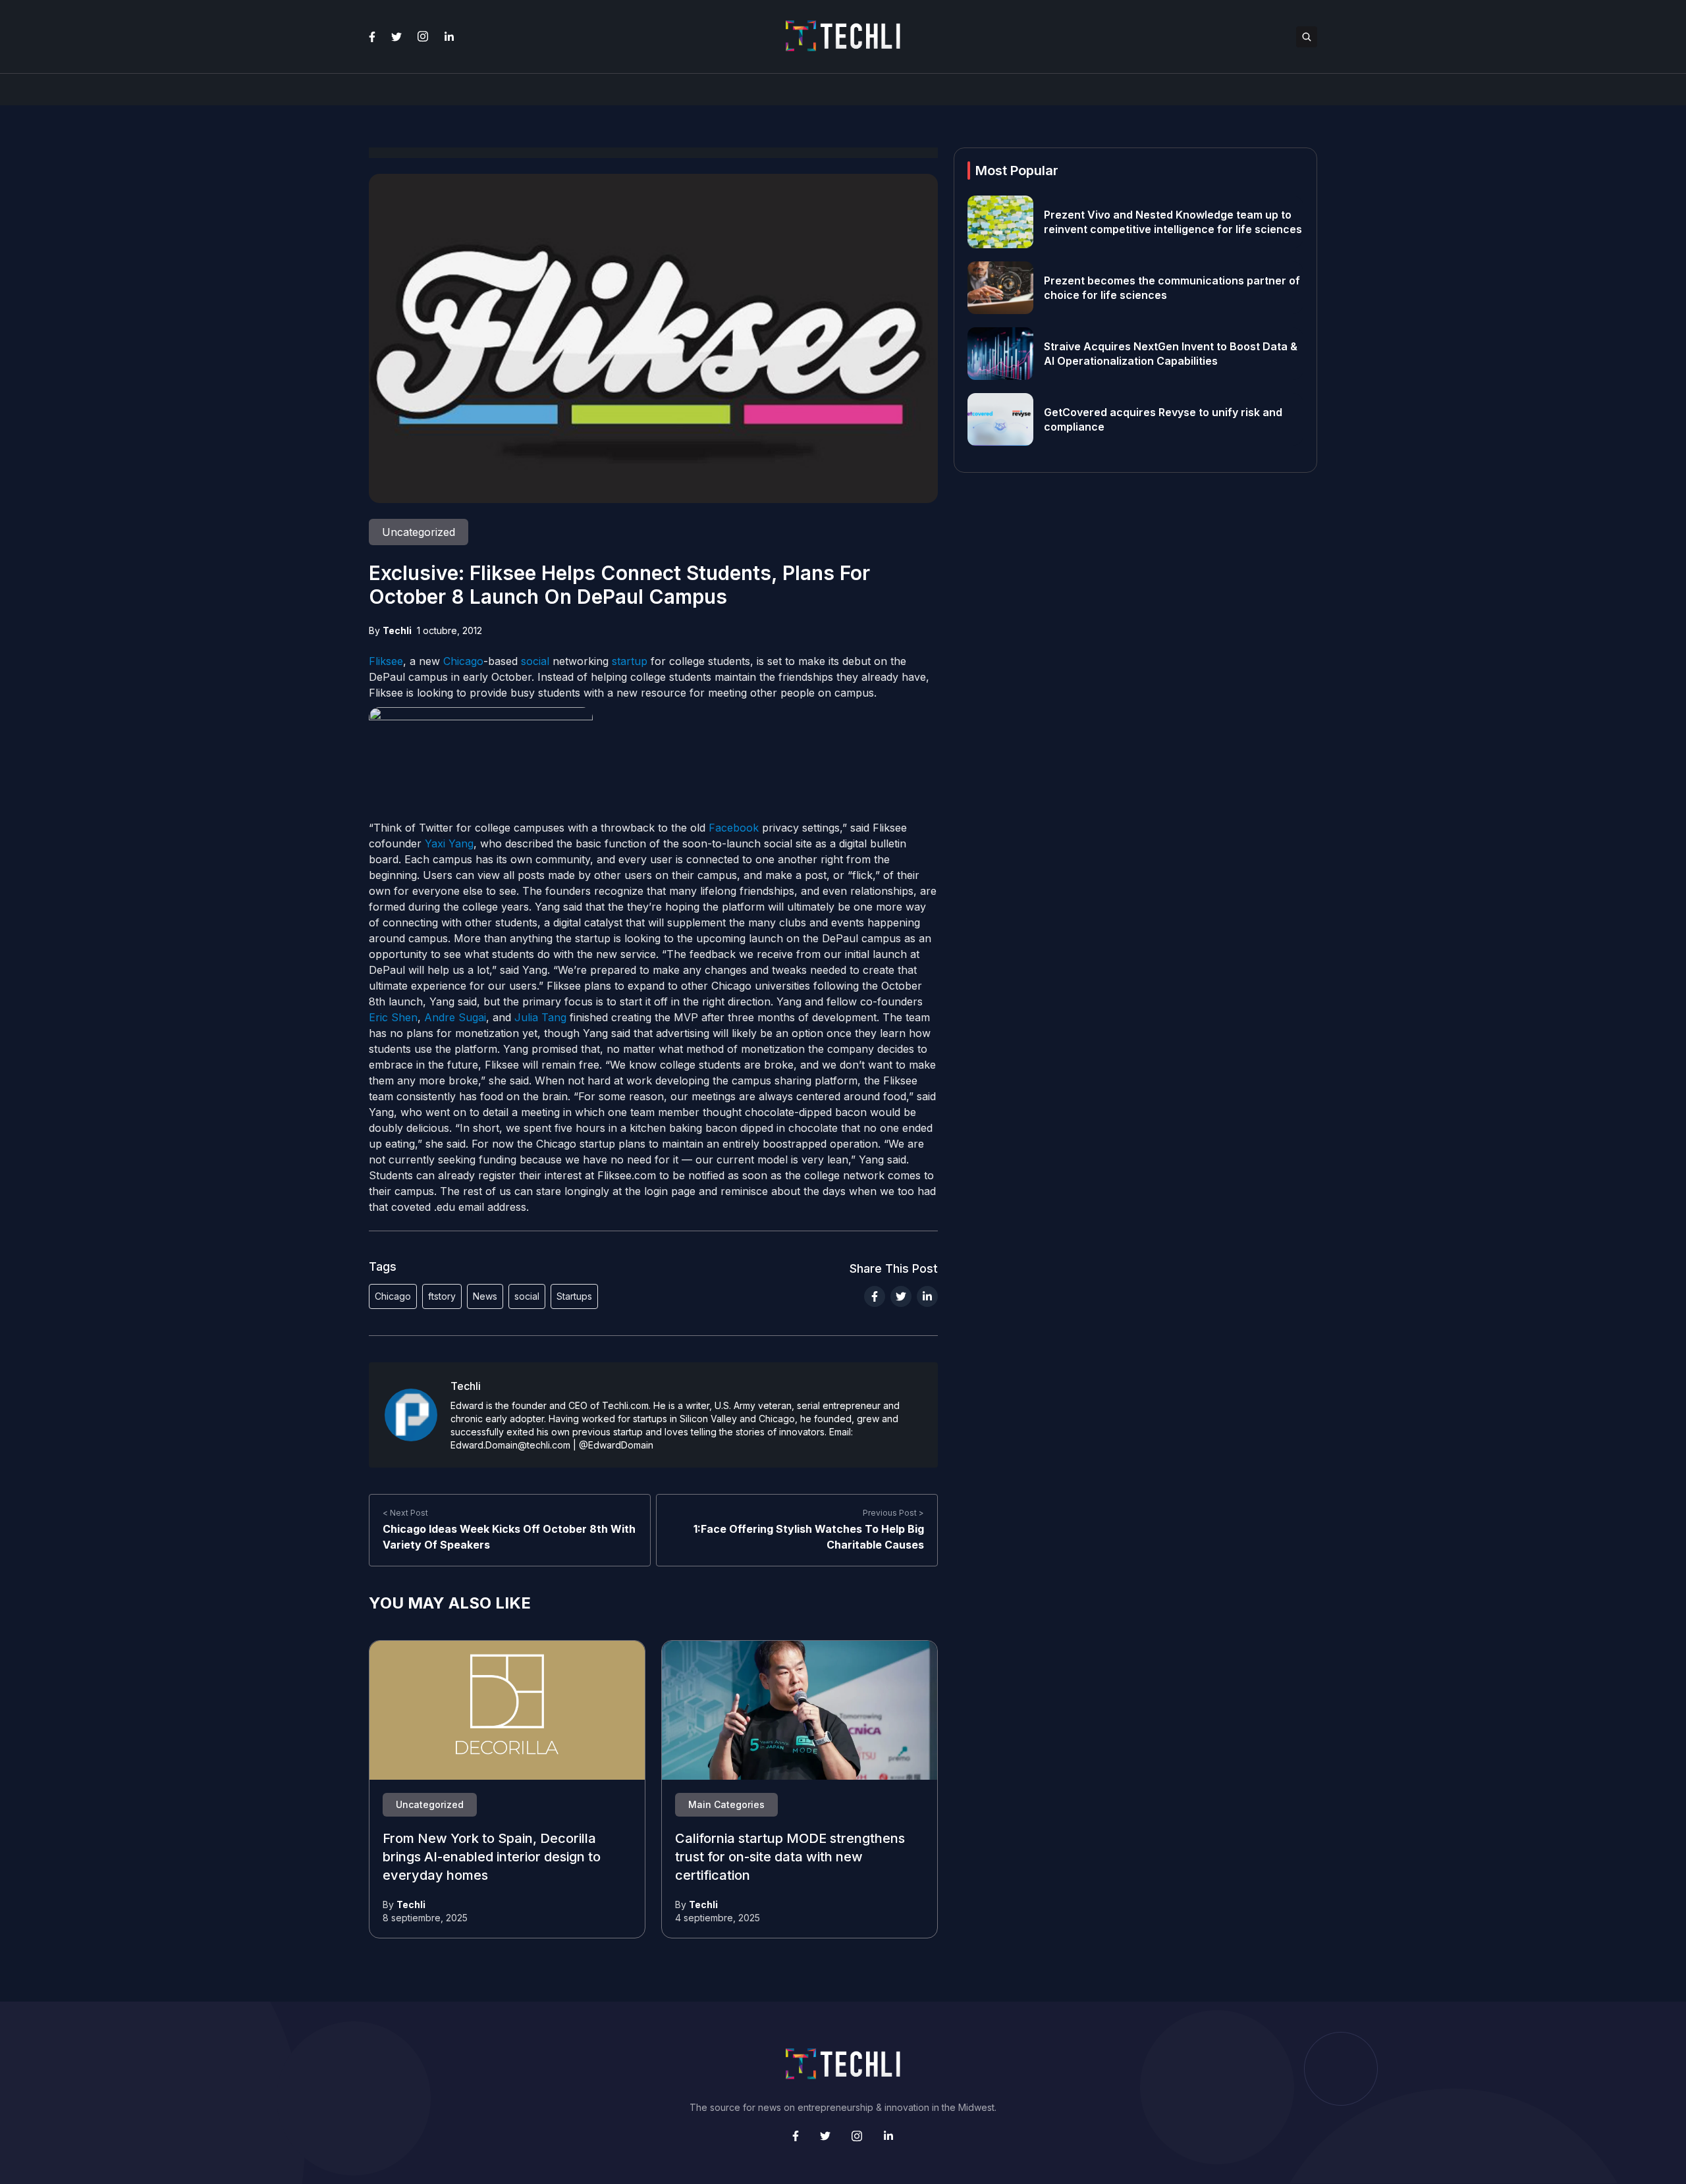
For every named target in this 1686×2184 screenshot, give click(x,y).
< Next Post (405, 1513)
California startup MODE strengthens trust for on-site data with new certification (790, 1857)
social (535, 661)
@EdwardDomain (616, 1445)
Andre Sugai (455, 1017)
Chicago (463, 661)
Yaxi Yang (449, 843)
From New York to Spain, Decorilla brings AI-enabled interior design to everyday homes (492, 1857)
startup (630, 661)
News (485, 1296)
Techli (397, 630)
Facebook (734, 828)
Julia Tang (540, 1017)
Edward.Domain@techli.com (510, 1445)
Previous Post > (893, 1513)
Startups (574, 1296)
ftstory (442, 1296)
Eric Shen (393, 1017)
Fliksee (386, 661)
